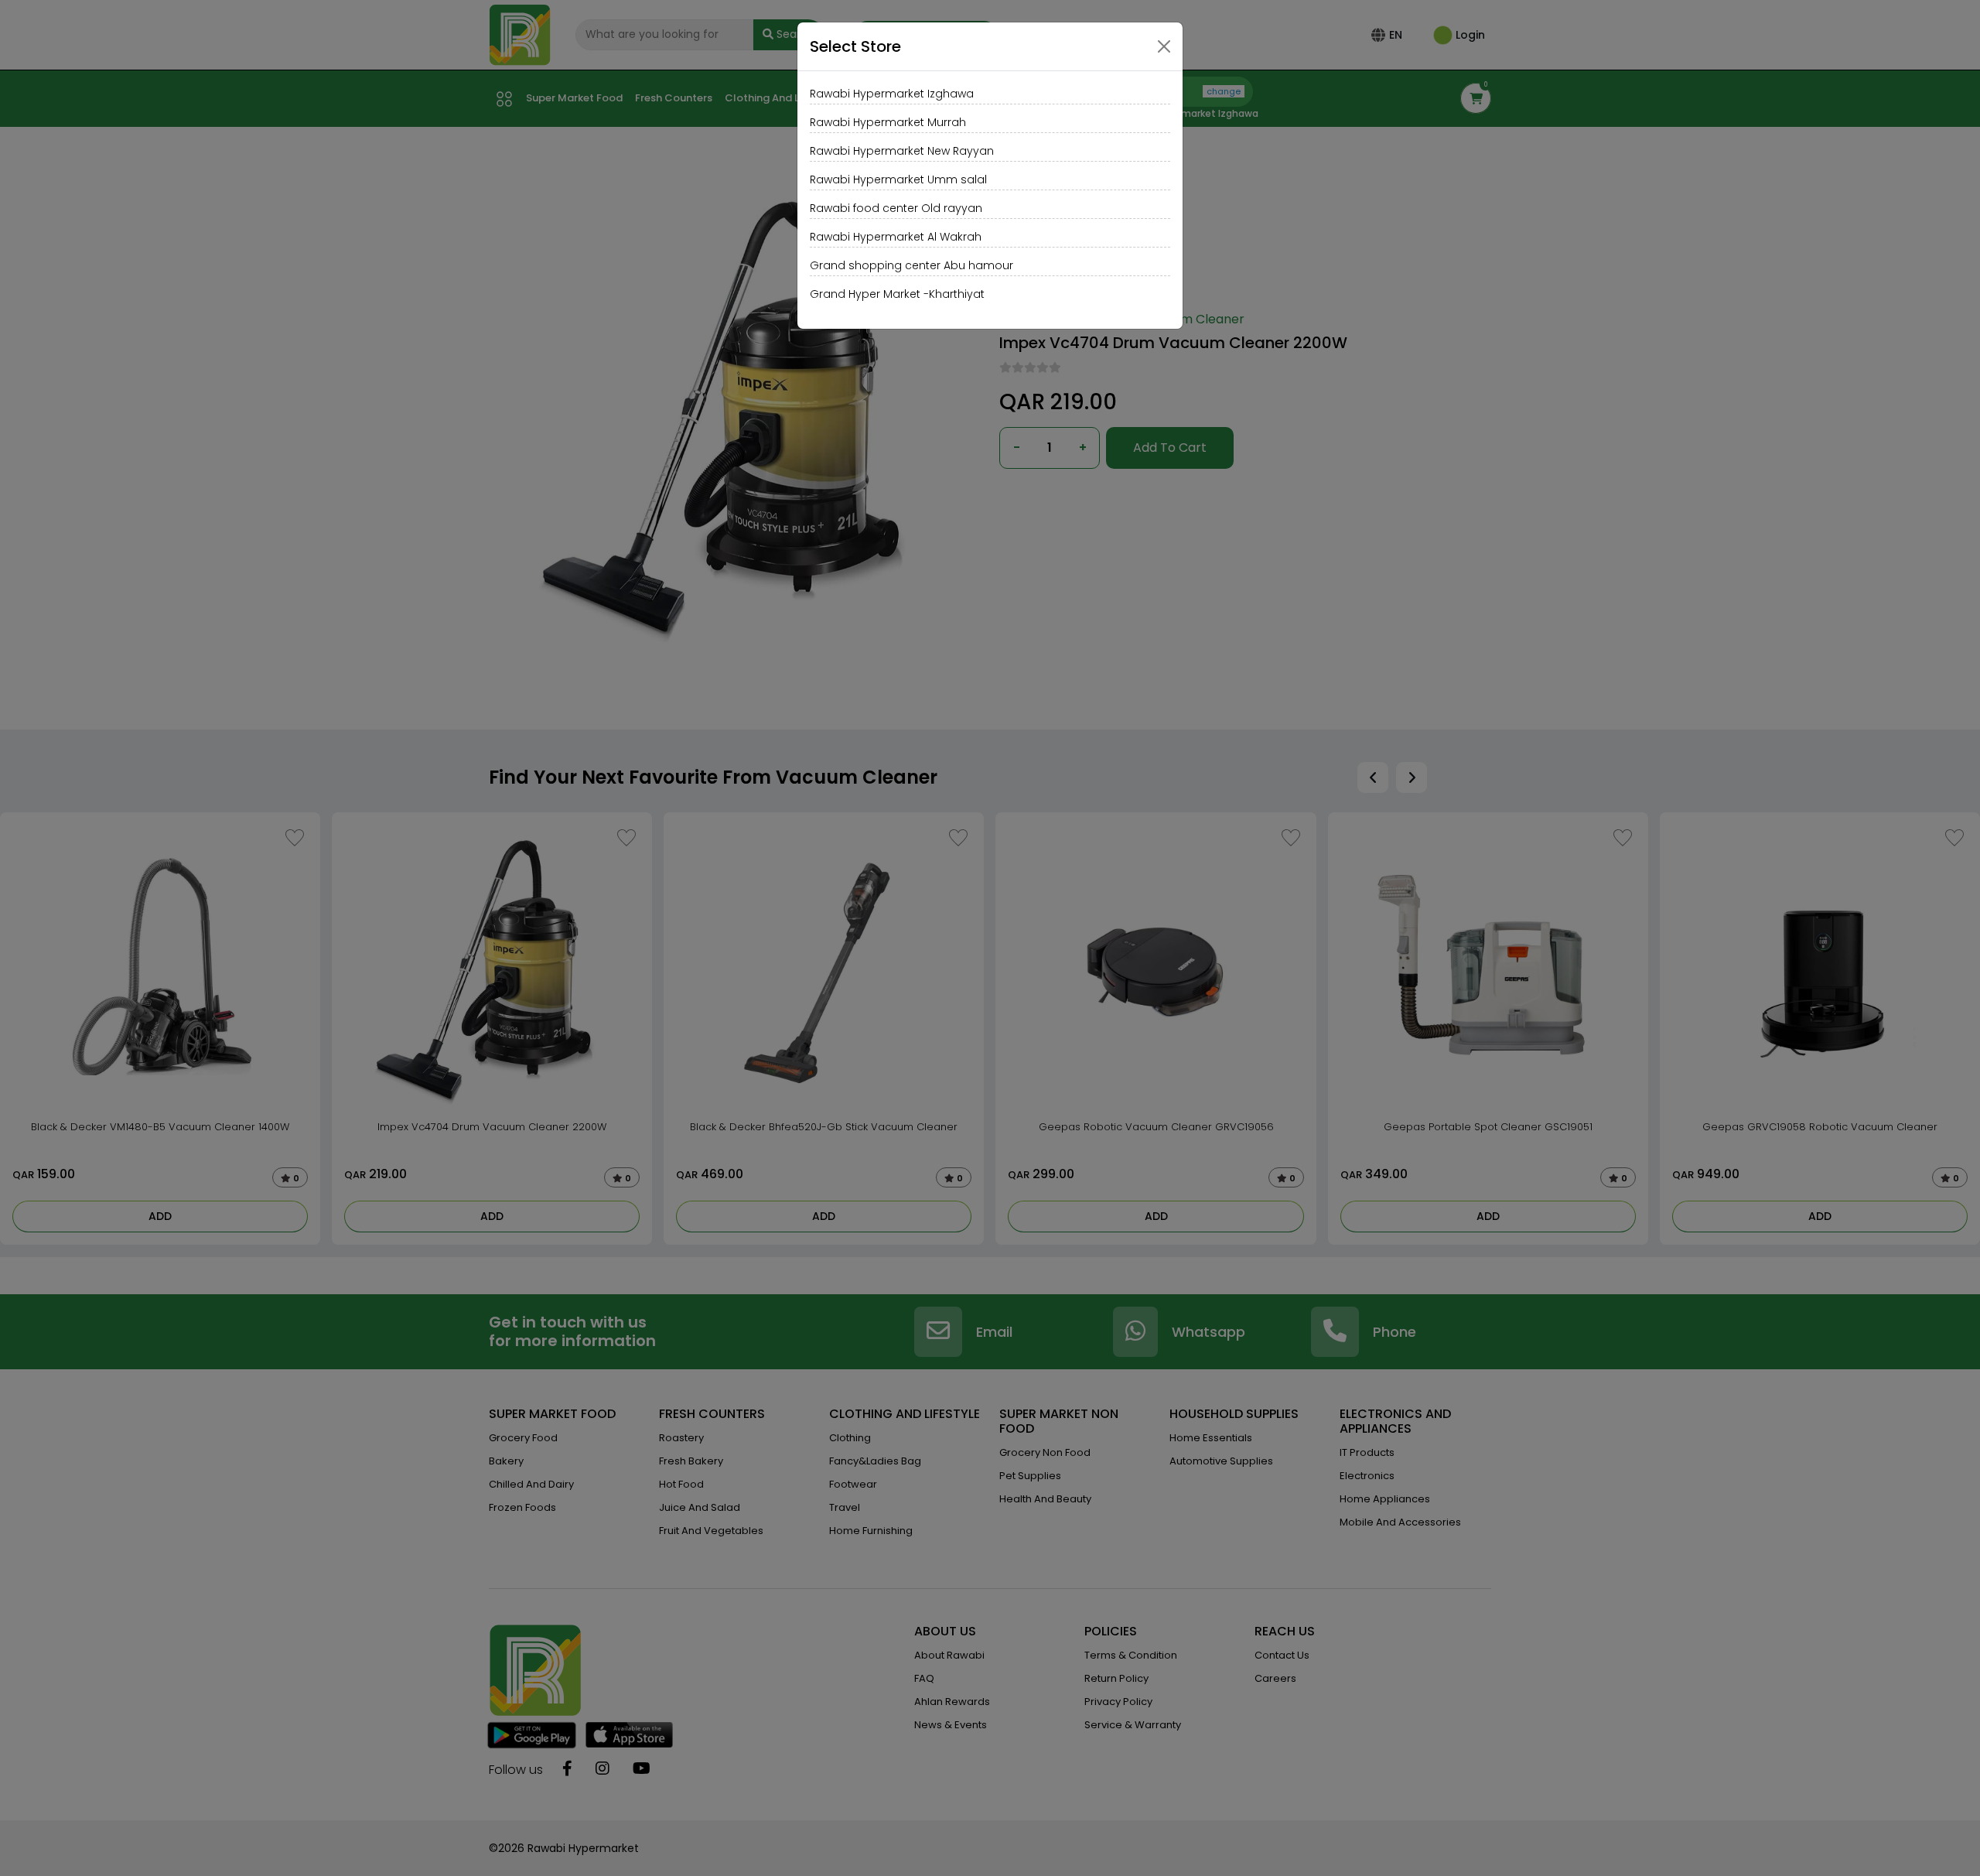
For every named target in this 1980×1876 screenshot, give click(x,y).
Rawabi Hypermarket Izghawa (892, 94)
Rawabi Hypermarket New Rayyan (902, 151)
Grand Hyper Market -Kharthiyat (897, 294)
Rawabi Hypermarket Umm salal (898, 179)
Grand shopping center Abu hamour (911, 265)
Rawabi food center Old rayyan (896, 208)
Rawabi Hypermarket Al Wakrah (896, 237)
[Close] (1164, 46)
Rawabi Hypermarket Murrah (888, 122)
